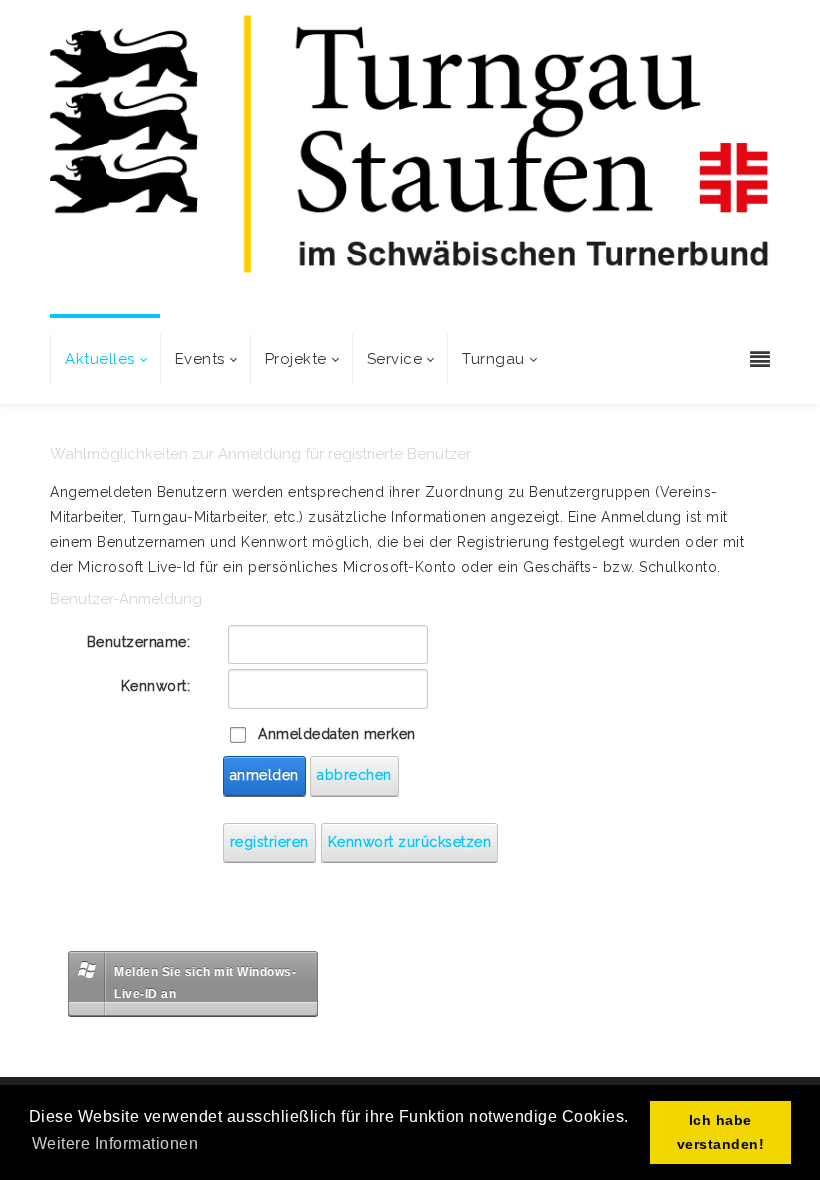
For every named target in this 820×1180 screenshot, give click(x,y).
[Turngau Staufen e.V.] (410, 161)
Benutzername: (139, 642)
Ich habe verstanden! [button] (721, 1132)
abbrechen (354, 775)
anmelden (264, 775)
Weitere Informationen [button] (115, 1143)
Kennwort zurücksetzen (410, 842)
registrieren (269, 842)
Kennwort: (156, 686)
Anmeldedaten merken (337, 734)
